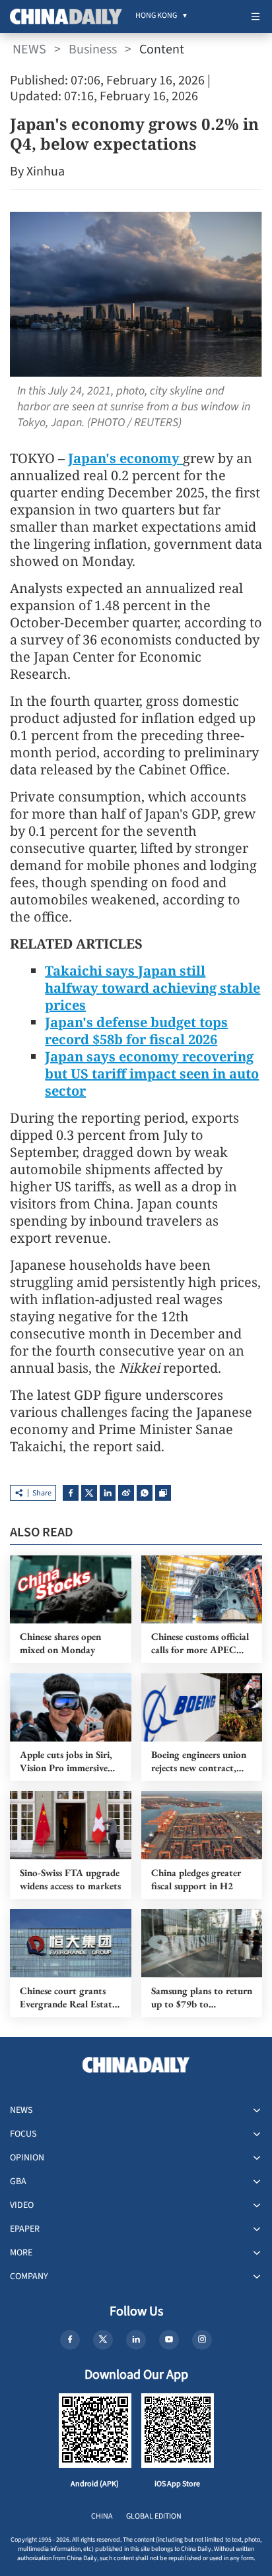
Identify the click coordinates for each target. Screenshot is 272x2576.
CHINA (102, 2516)
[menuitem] (156, 16)
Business (93, 49)
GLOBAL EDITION (154, 2516)
